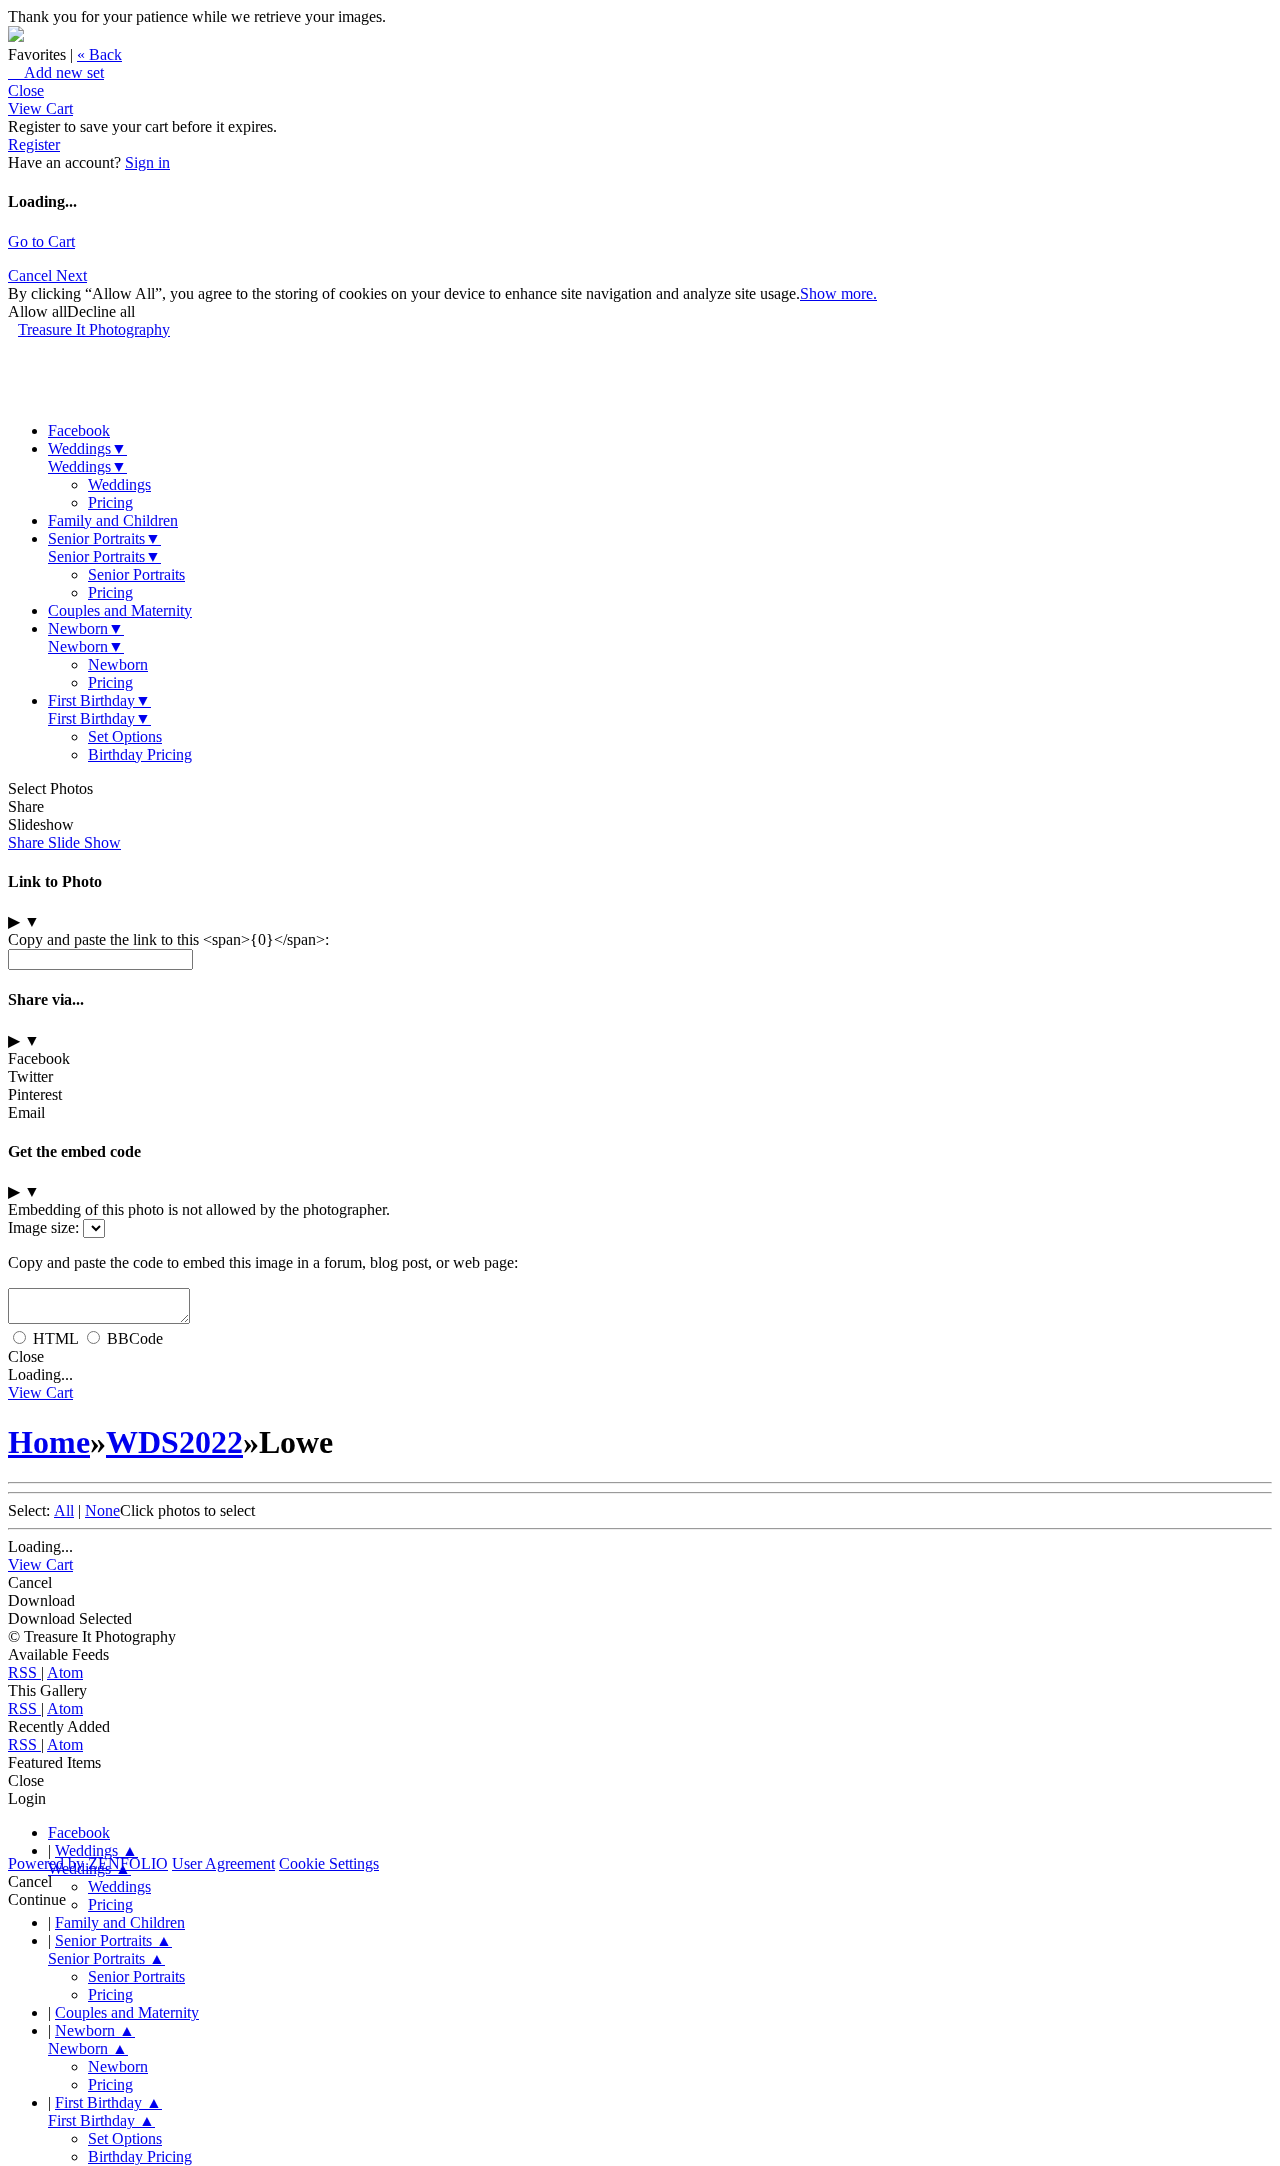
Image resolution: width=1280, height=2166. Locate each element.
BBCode (135, 1338)
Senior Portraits (104, 538)
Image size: (43, 1227)
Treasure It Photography (94, 329)
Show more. (838, 293)
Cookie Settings (329, 1863)
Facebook (79, 430)
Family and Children (113, 520)
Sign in (147, 162)
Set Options (125, 736)
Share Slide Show (64, 842)
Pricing (110, 502)
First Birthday (99, 700)
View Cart (40, 108)
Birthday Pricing (140, 754)
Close (26, 90)
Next (71, 275)
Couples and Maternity (120, 610)
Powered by (88, 1863)
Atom (65, 1672)
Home (49, 1442)
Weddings (87, 448)
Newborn (86, 628)
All (64, 1510)
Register (34, 144)
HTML (55, 1338)
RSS (24, 1672)
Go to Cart (41, 241)
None (102, 1510)
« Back (99, 54)
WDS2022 (174, 1442)
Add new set (56, 72)
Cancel (32, 275)
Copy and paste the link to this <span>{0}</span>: (168, 939)
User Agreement (223, 1863)
